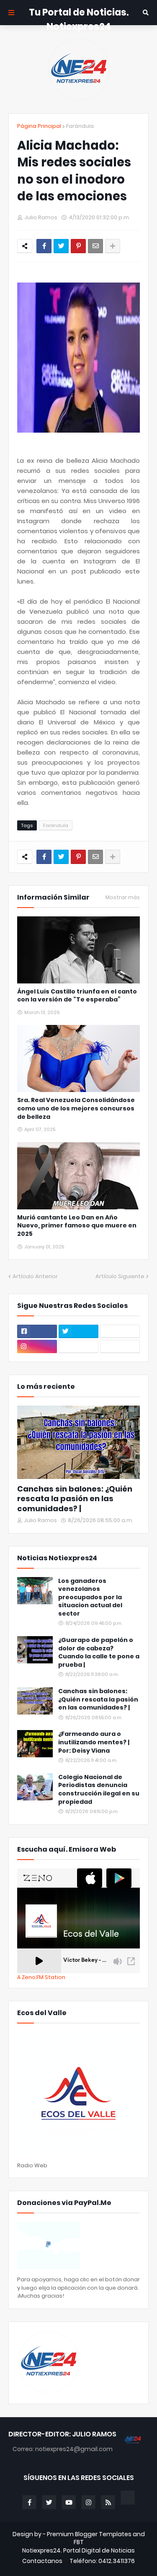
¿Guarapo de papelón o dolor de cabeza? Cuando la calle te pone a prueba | (99, 1652)
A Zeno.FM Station (41, 1977)
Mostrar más (123, 898)
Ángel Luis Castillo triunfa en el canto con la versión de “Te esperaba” (77, 996)
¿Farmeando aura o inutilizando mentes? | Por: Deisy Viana (94, 1742)
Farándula (80, 126)
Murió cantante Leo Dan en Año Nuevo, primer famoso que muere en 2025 (77, 1226)
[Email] (95, 246)
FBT (79, 2542)
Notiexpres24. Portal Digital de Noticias (78, 2551)
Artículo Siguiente (120, 1276)
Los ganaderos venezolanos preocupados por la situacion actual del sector (90, 1597)
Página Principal (39, 126)
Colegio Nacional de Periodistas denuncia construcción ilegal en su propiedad (99, 1790)
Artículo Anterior (35, 1276)
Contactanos (42, 2561)
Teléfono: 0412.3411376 (102, 2561)
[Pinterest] (78, 246)
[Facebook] (44, 246)
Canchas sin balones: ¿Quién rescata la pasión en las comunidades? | (75, 1499)
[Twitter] (61, 246)
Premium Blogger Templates (89, 2534)
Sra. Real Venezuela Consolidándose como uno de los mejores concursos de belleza (76, 1108)
